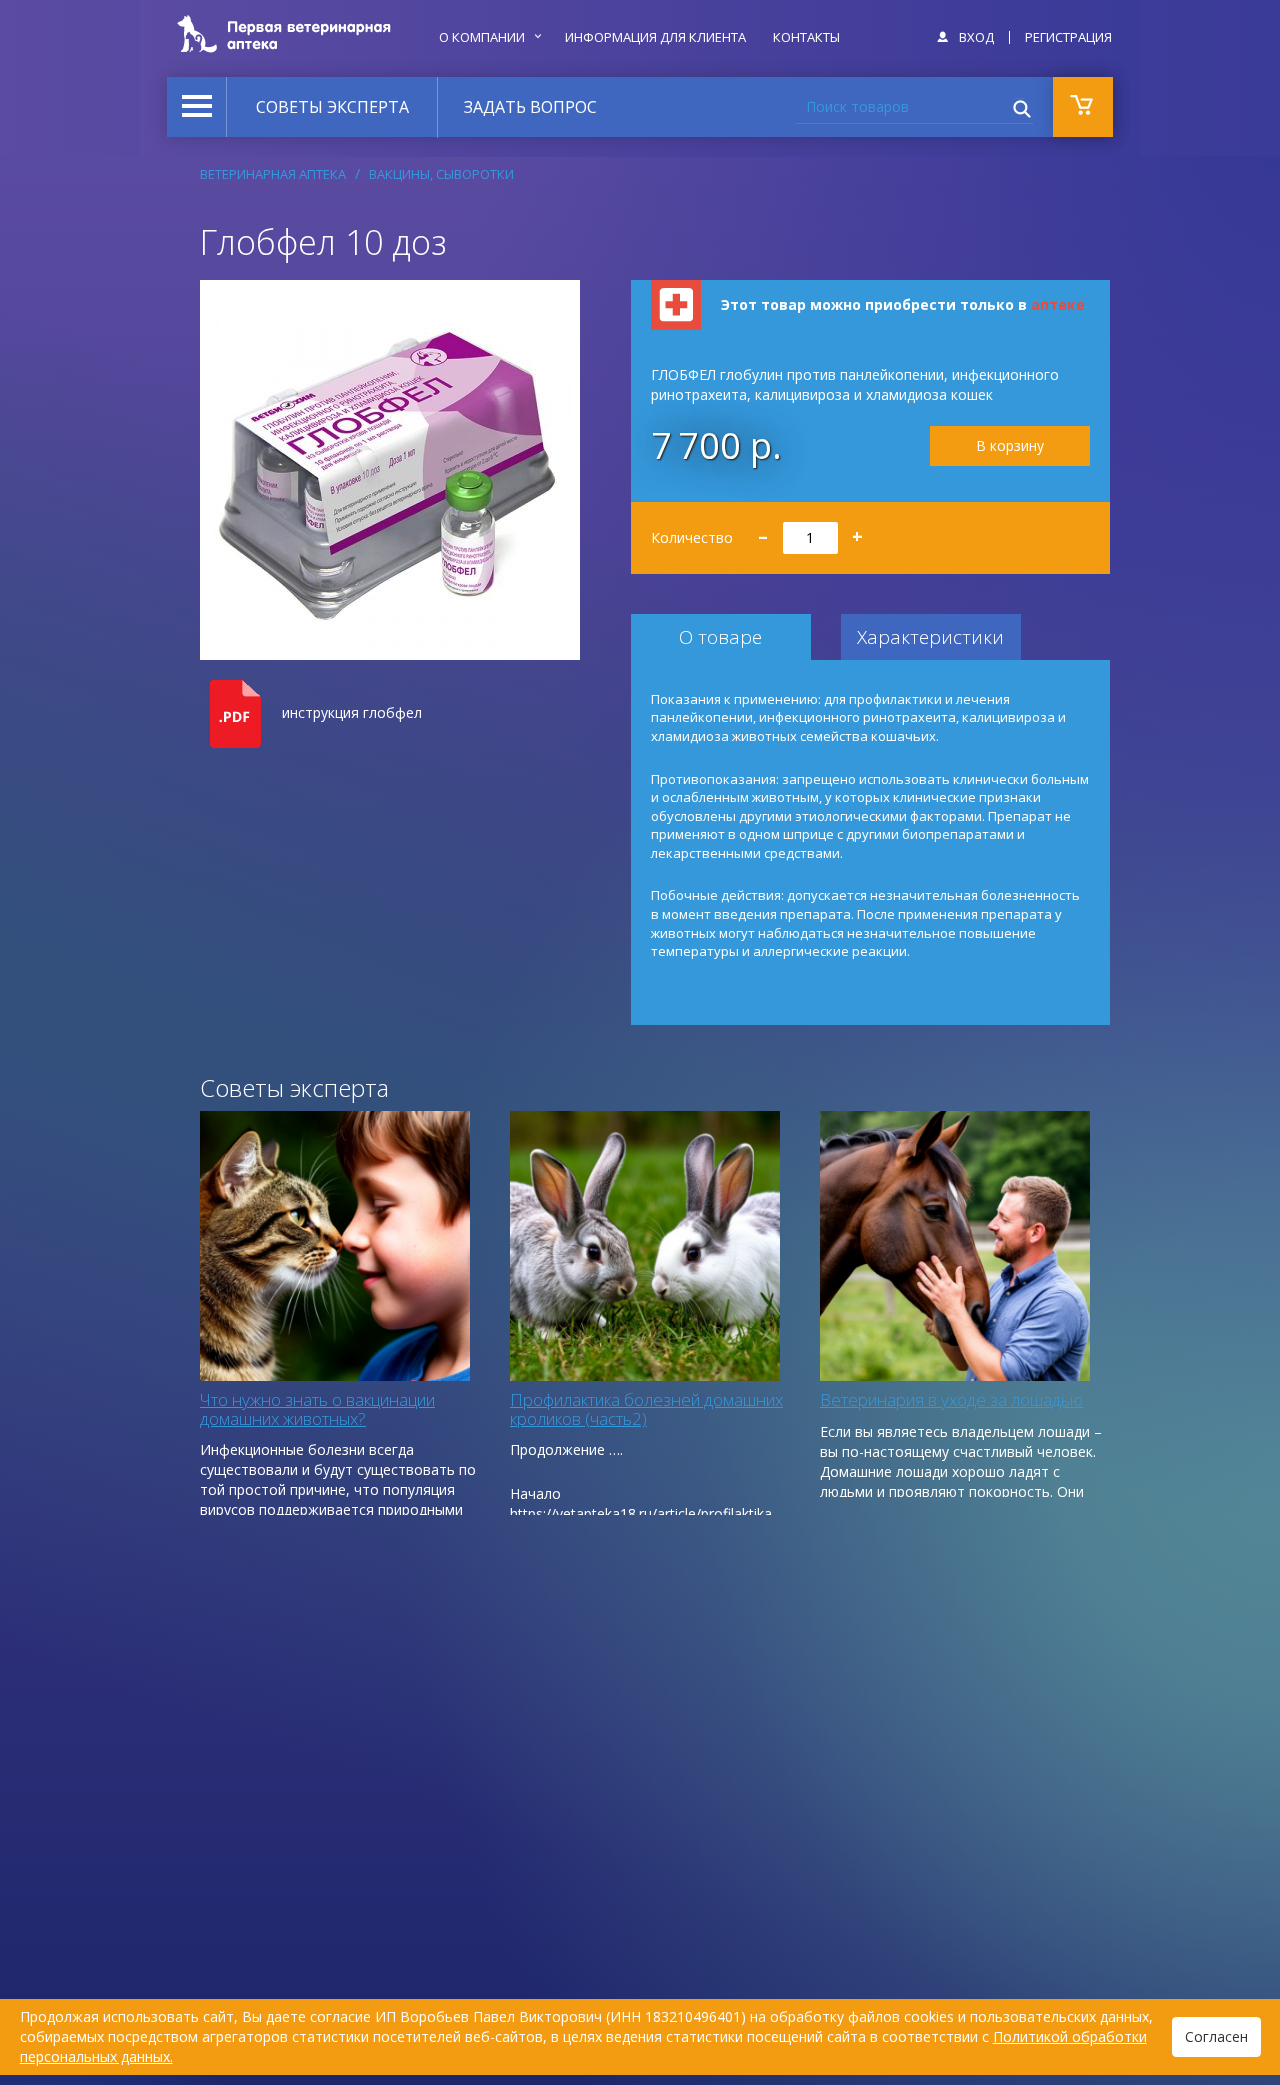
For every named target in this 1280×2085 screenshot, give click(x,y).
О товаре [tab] (720, 637)
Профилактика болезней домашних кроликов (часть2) (646, 1409)
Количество (757, 530)
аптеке (1058, 304)
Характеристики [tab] (930, 637)
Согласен (1216, 2036)
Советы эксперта (332, 107)
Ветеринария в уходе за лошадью (951, 1399)
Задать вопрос (530, 107)
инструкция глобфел (352, 712)
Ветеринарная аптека (273, 174)
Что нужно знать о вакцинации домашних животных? (317, 1409)
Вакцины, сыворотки (441, 174)
